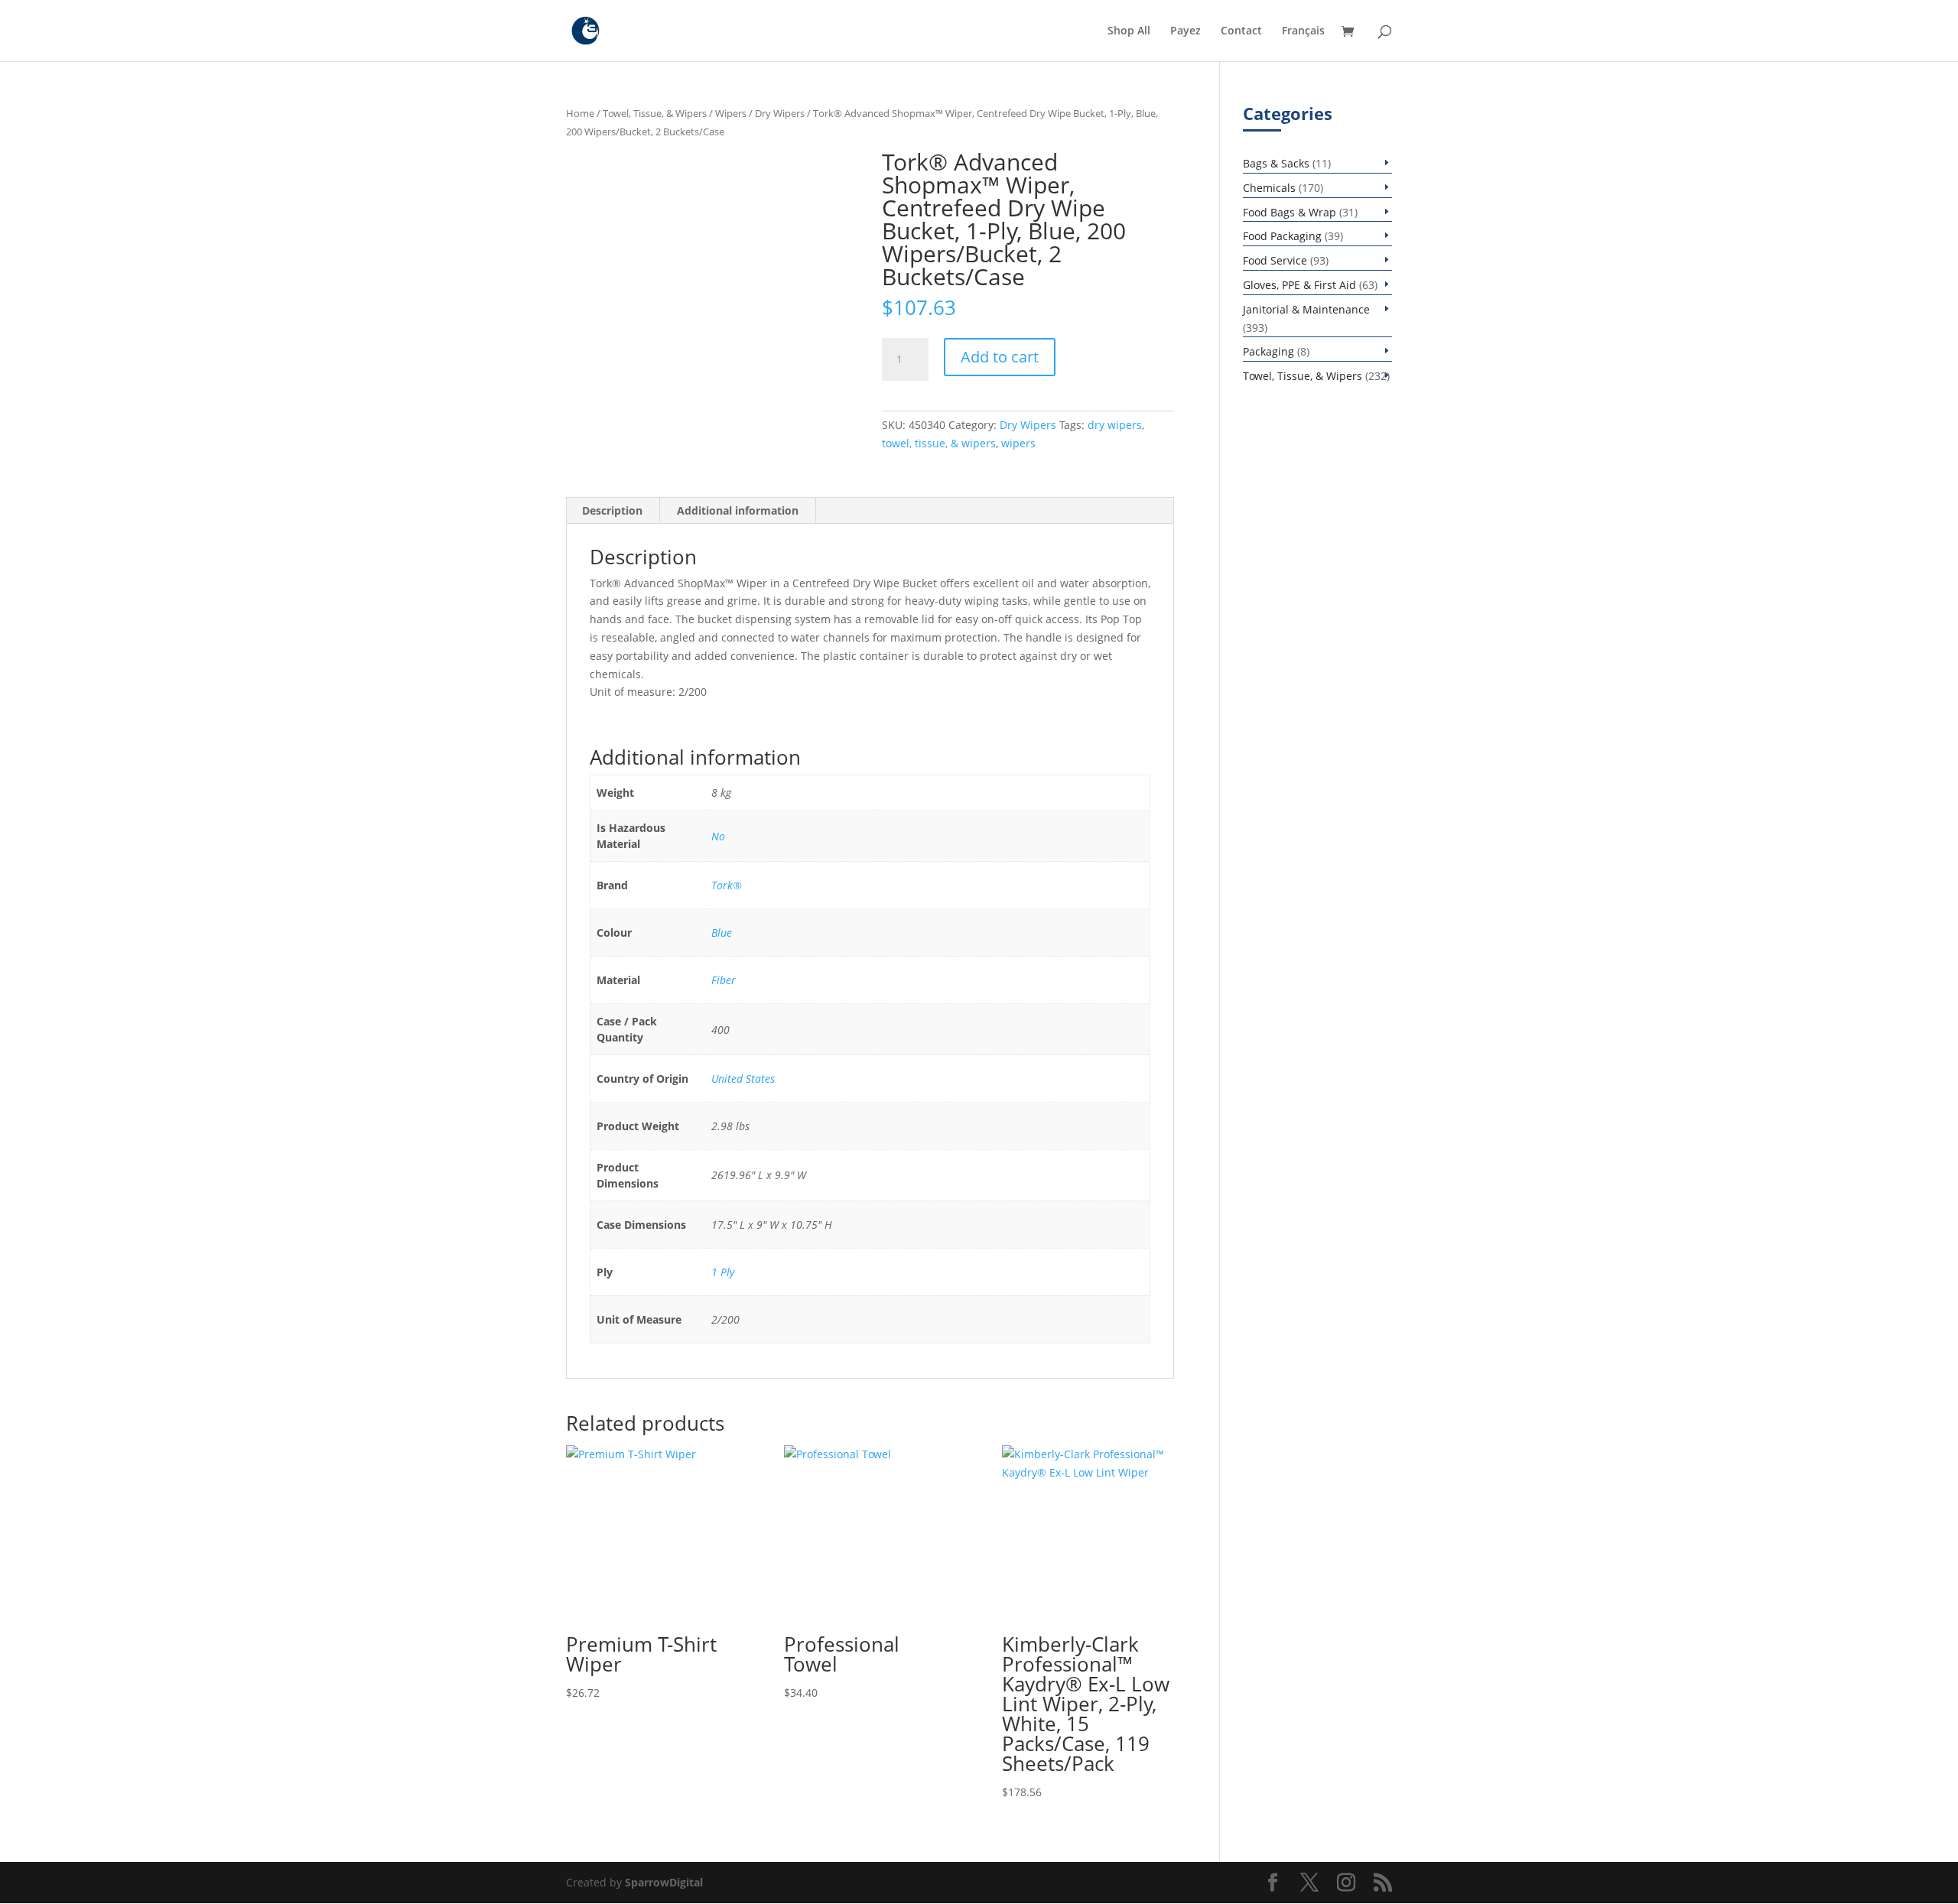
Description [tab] (612, 510)
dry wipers (1115, 425)
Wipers (731, 113)
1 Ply (723, 1272)
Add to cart (1000, 357)
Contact (1241, 31)
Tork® (727, 885)
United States (743, 1079)
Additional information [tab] (738, 510)
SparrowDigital (664, 1882)
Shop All (1129, 31)
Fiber (724, 980)
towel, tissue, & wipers (939, 443)
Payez (1186, 31)
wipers (1018, 443)
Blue (722, 933)
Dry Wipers (780, 113)
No (718, 836)
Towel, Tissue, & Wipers (655, 113)
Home (580, 113)
